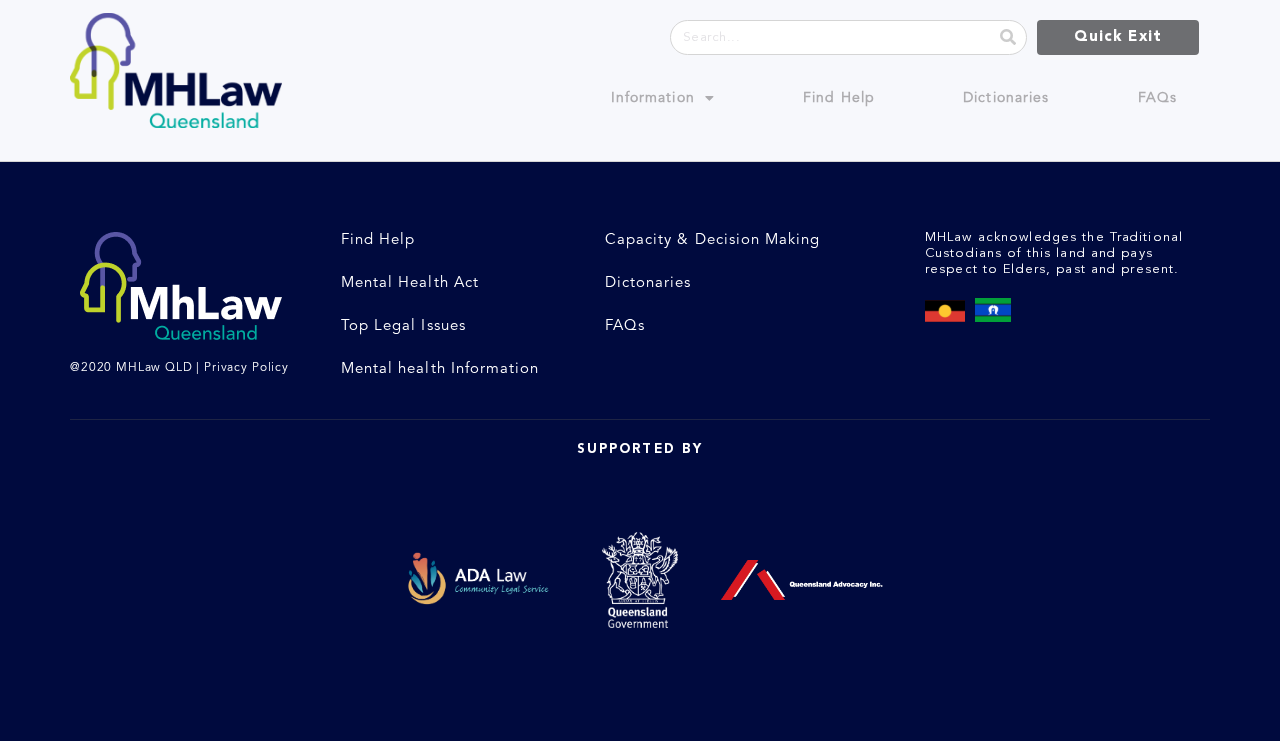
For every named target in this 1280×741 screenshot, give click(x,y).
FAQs (1157, 98)
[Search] (1008, 37)
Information (653, 98)
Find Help (839, 98)
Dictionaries (1006, 98)
